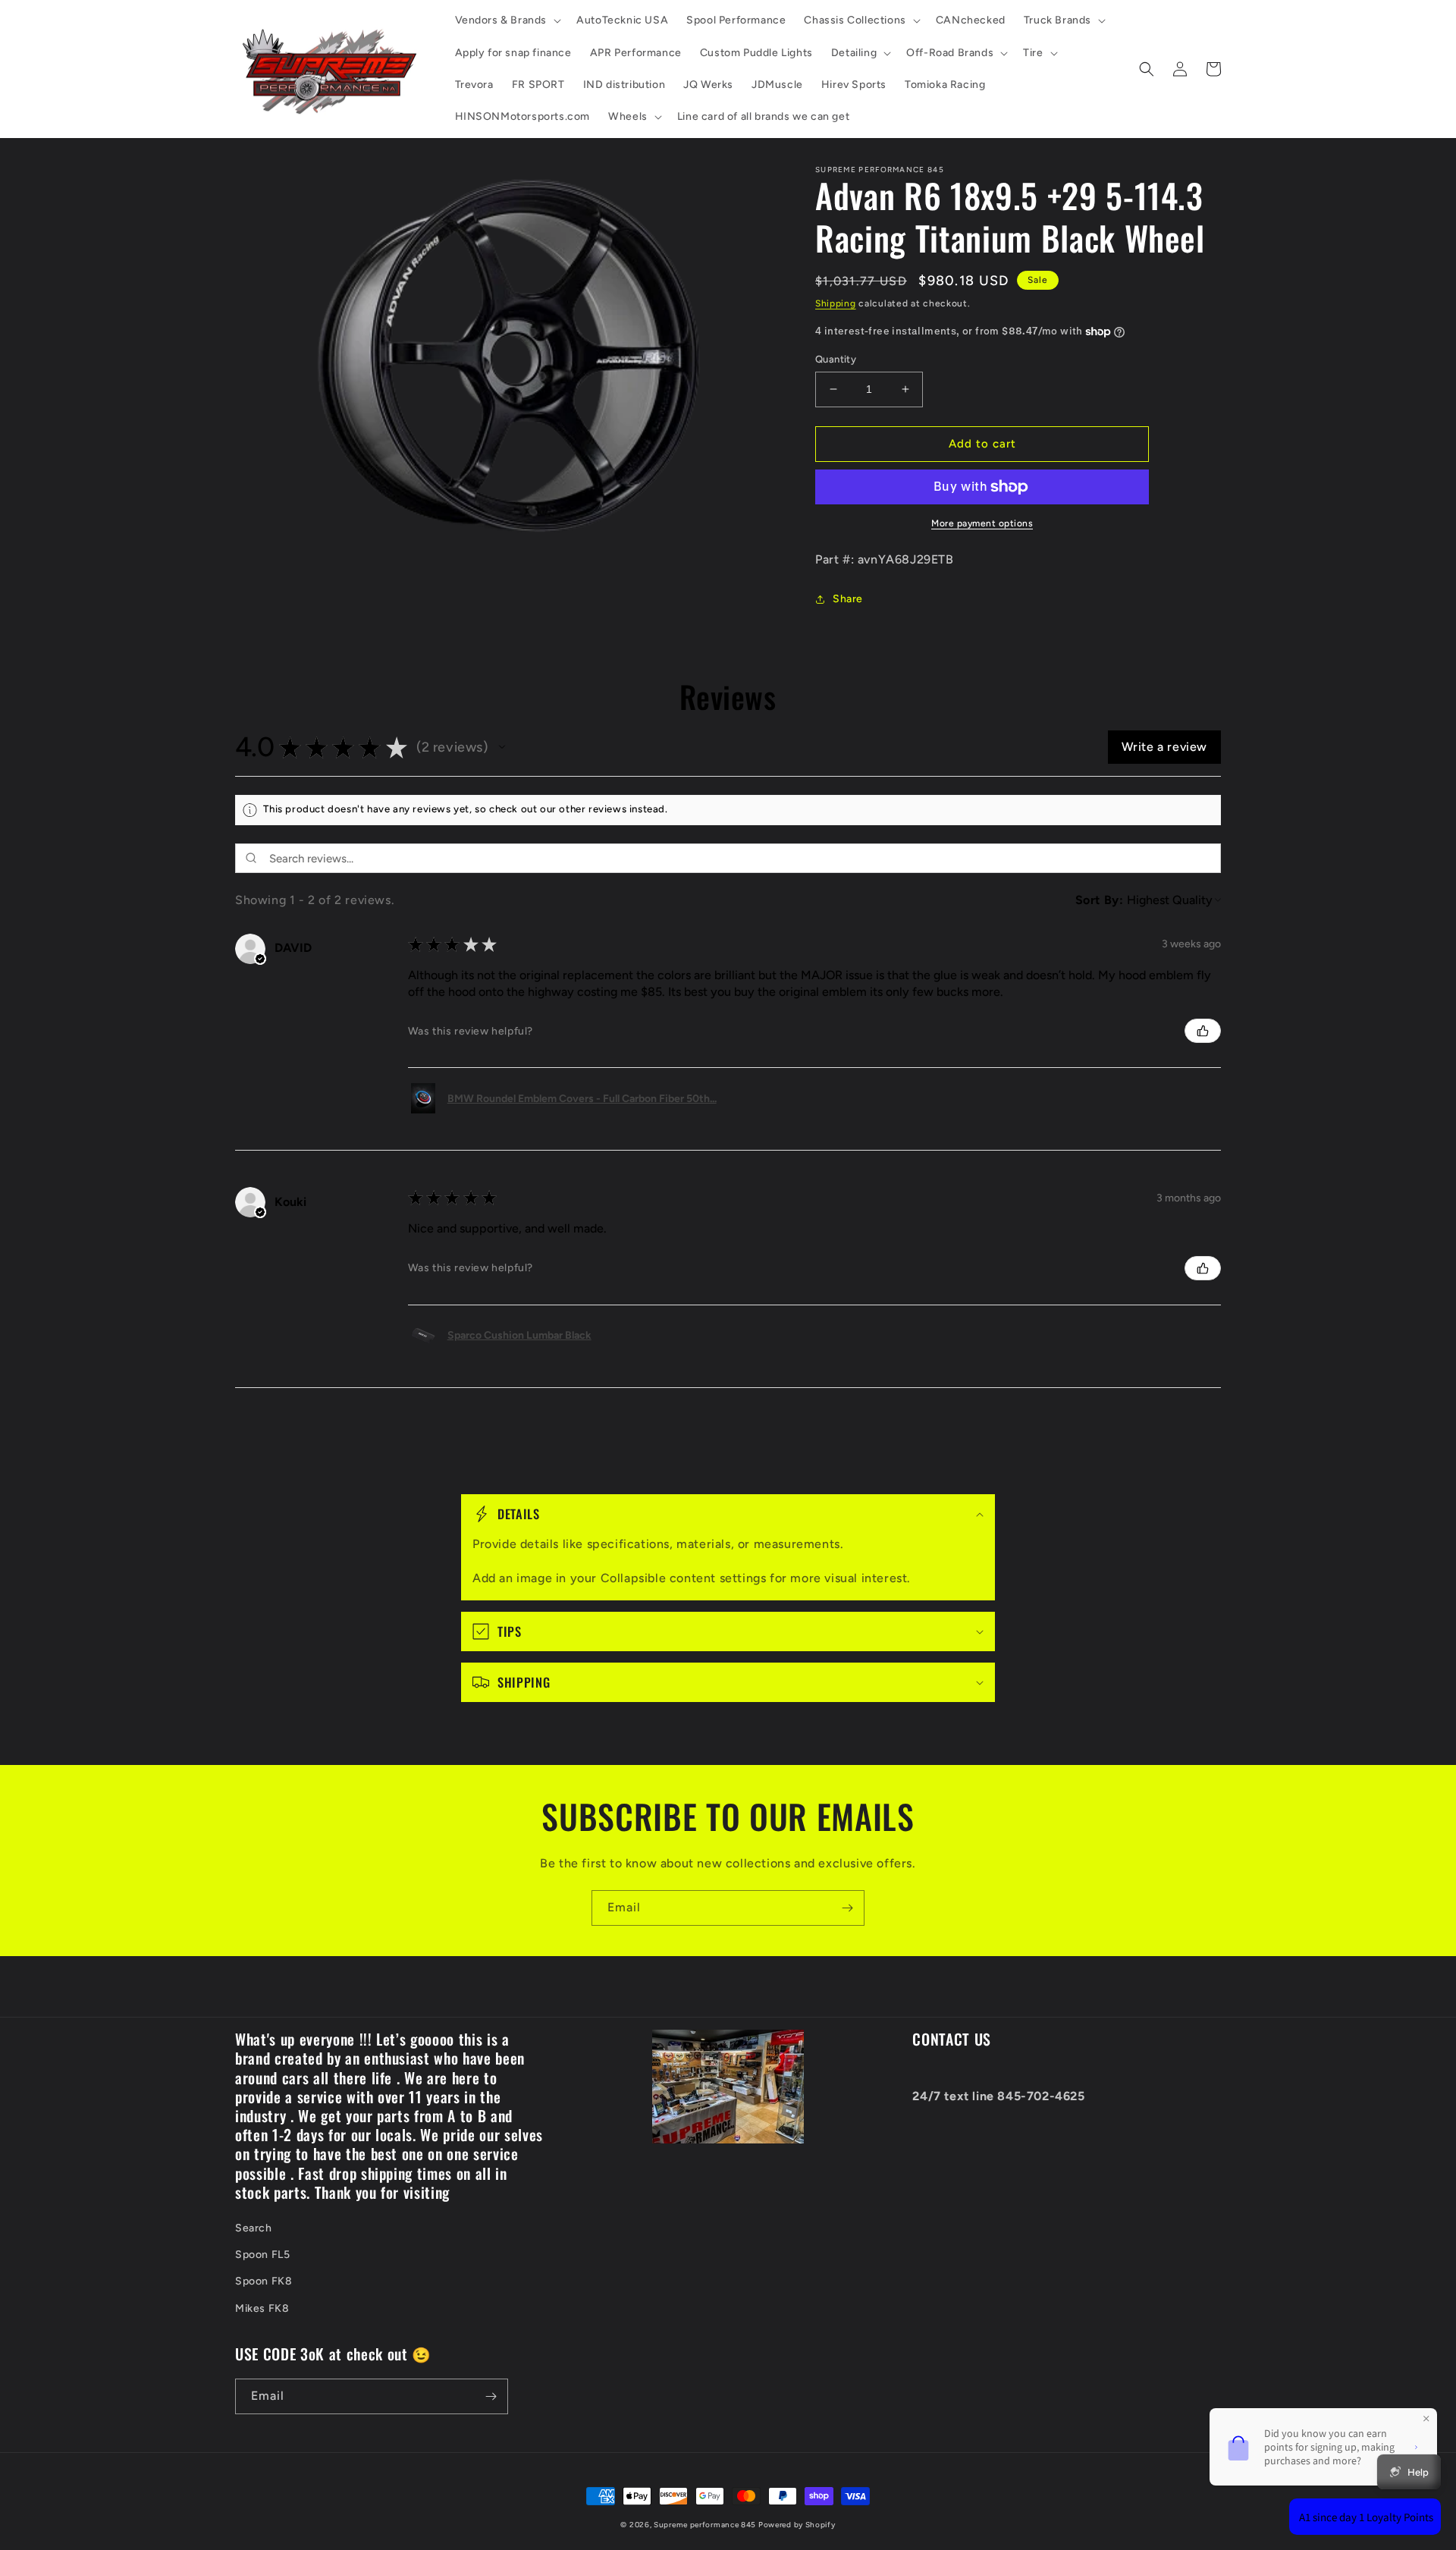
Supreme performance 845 (706, 2525)
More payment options (982, 523)
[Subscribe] (847, 1908)
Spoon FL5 (262, 2255)
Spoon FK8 (264, 2281)
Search (254, 2228)
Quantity (836, 359)
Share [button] (848, 599)
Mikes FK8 (262, 2308)
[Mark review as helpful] (1203, 1031)
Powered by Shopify (797, 2525)
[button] (507, 20)
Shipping (836, 303)
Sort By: (1100, 900)
